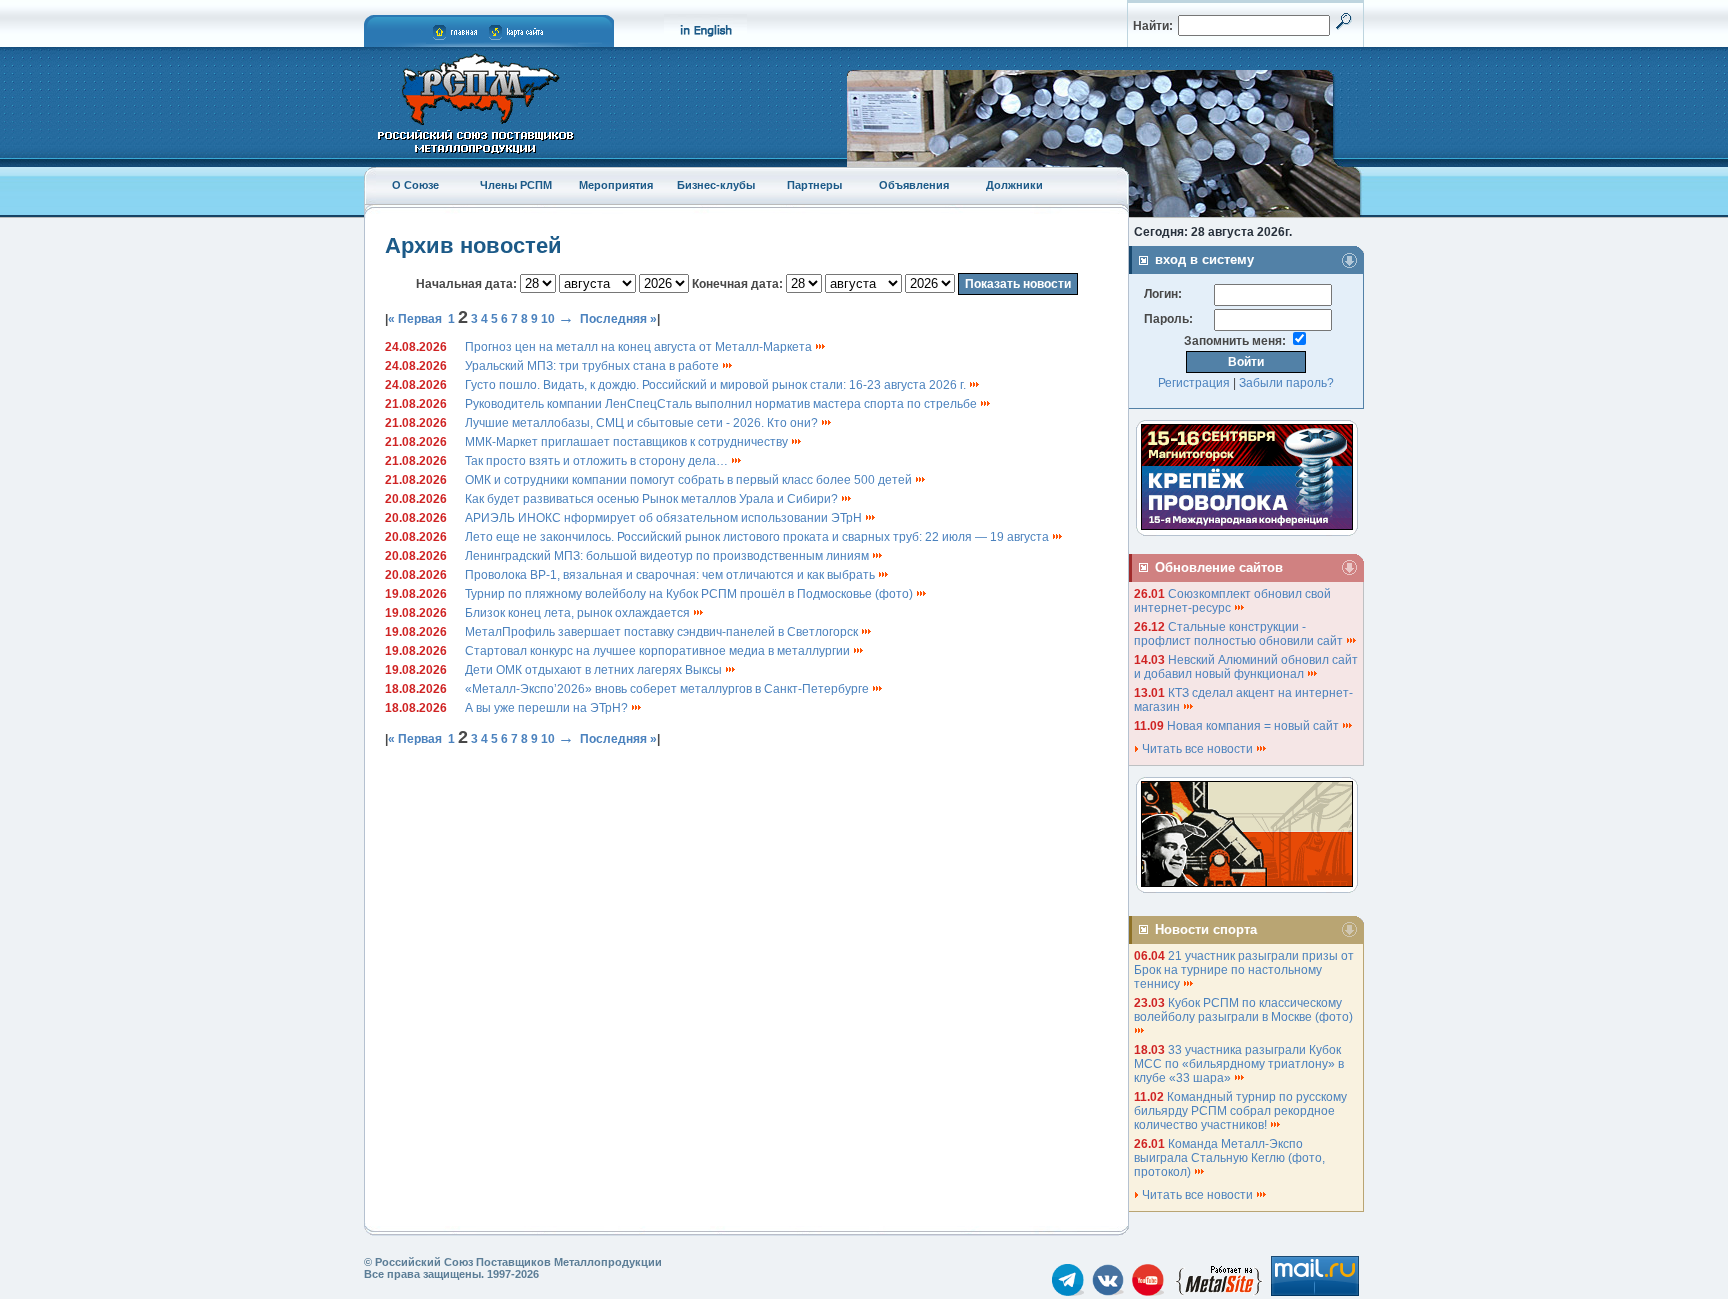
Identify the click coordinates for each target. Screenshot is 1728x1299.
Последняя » (618, 319)
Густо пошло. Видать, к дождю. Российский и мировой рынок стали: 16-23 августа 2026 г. (717, 385)
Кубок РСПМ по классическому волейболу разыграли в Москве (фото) (1245, 1010)
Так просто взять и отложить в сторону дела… (598, 461)
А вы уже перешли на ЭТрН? (548, 708)
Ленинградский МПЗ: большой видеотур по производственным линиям (668, 556)
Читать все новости (1197, 749)
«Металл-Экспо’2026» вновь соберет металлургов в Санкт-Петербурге (668, 689)
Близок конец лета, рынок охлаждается (579, 613)
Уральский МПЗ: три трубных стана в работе (593, 366)
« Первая (415, 319)
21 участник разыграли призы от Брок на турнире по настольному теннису (1244, 970)
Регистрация (1194, 383)
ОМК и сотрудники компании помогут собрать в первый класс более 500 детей (690, 480)
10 (548, 319)
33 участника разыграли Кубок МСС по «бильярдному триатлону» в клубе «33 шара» (1239, 1064)
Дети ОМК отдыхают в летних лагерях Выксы (595, 670)
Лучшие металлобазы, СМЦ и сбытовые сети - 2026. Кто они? (643, 423)
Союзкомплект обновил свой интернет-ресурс (1232, 601)
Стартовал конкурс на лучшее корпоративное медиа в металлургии (659, 651)
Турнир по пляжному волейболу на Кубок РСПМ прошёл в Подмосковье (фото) (690, 594)
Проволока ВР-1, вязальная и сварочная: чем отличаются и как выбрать (671, 575)
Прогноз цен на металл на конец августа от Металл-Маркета (640, 347)
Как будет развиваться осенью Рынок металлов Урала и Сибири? (653, 499)
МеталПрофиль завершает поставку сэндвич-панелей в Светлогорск (663, 632)
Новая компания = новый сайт (1254, 726)
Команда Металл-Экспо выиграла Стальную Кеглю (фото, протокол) (1229, 1158)
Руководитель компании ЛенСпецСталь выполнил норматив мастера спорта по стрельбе (722, 404)
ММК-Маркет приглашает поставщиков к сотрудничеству (628, 442)
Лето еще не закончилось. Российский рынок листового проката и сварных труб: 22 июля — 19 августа (758, 537)
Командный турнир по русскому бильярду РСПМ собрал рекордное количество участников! (1240, 1111)
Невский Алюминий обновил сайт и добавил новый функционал (1246, 667)
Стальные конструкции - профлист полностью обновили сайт (1240, 634)
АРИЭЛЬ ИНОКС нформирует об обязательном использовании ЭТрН (665, 518)
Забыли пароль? (1286, 383)
